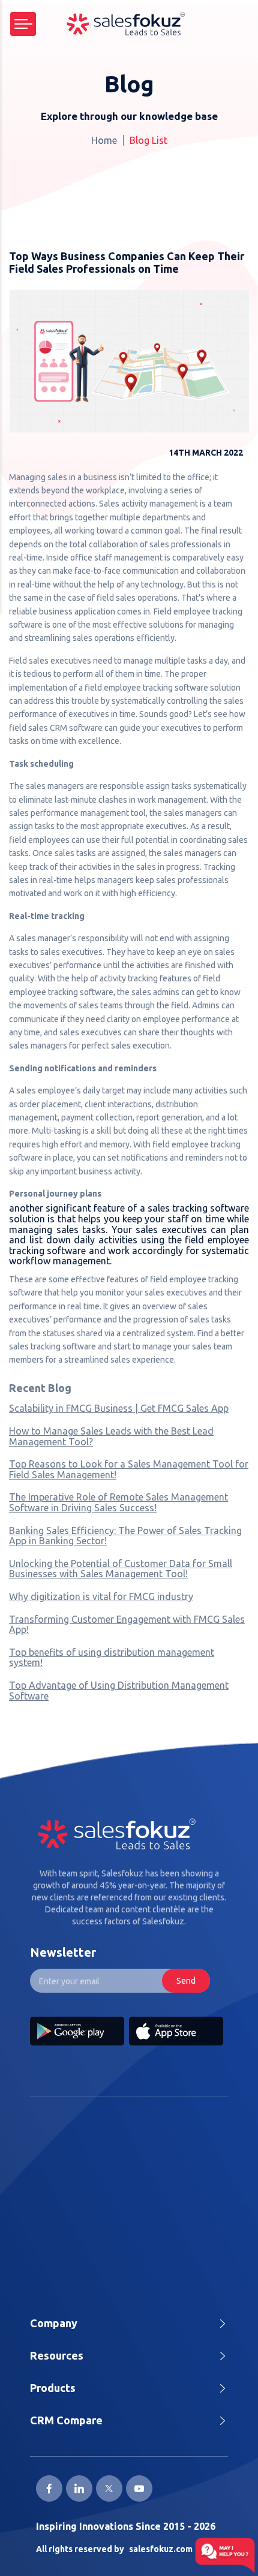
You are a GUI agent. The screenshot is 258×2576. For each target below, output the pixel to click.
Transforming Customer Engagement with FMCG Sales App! (127, 1625)
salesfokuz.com (161, 2549)
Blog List (148, 140)
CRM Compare (66, 2420)
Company (54, 2323)
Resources (57, 2355)
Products (53, 2388)
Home (104, 140)
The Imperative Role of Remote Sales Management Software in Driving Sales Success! (118, 1502)
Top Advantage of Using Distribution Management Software (119, 1691)
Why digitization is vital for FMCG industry (101, 1596)
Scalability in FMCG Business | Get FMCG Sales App (119, 1408)
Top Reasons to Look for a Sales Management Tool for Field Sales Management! (129, 1469)
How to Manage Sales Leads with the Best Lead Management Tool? (111, 1436)
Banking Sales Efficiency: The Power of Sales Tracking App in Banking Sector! (125, 1536)
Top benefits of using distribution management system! (112, 1658)
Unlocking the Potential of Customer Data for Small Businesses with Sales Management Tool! (121, 1569)
